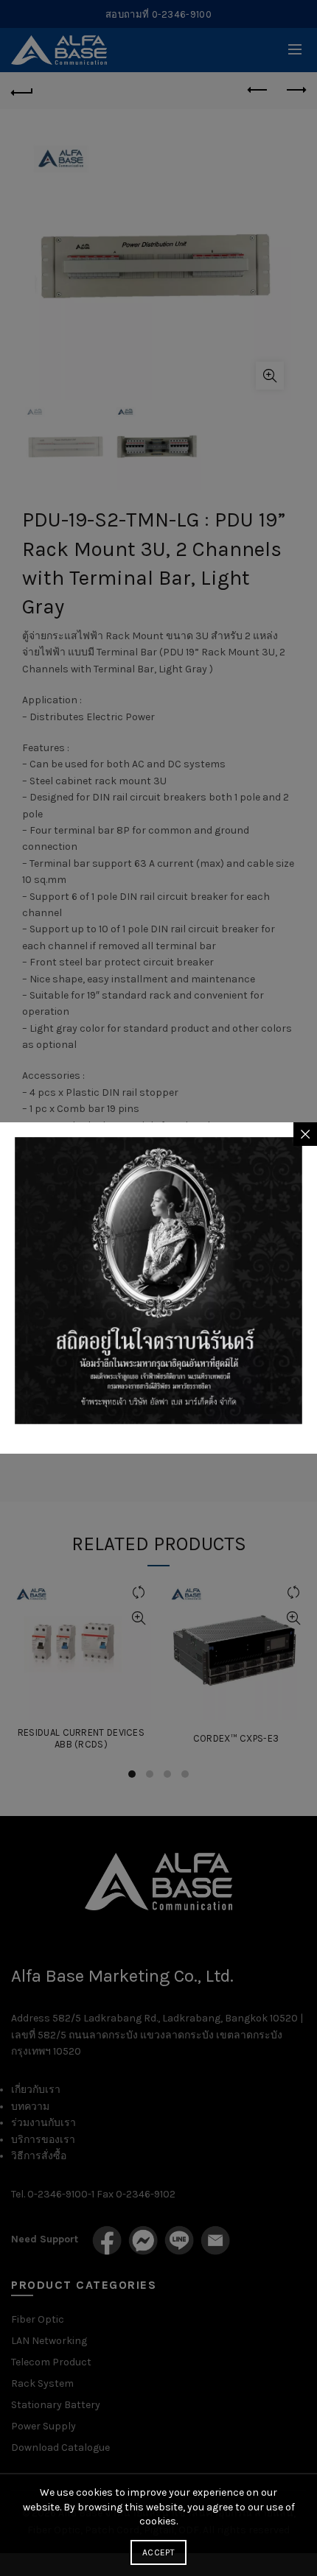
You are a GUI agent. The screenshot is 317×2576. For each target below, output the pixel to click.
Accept (158, 2552)
